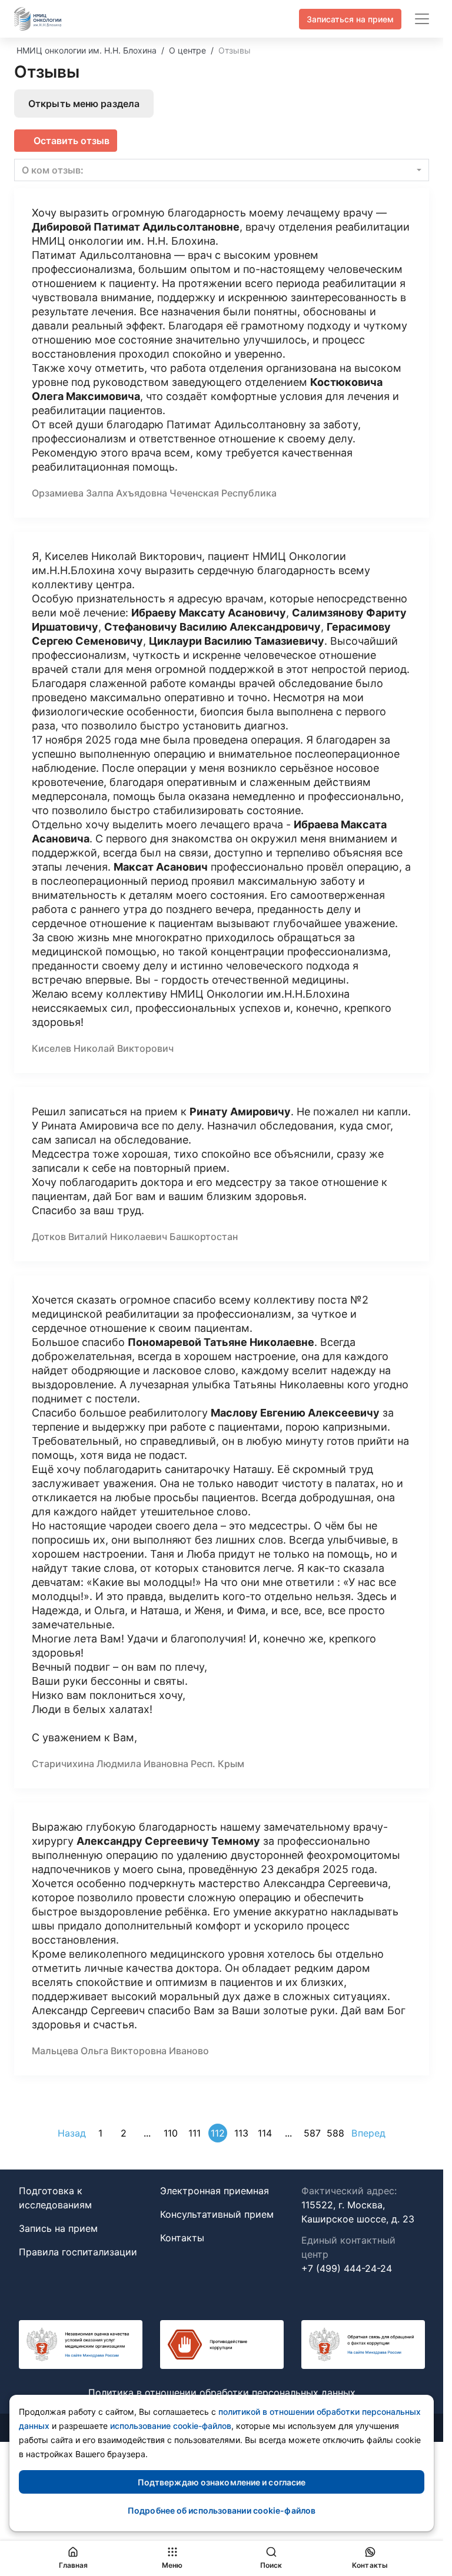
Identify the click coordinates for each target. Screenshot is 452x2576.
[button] (222, 170)
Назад (72, 2133)
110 (171, 2133)
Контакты (182, 2238)
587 (312, 2133)
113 (241, 2133)
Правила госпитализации (78, 2252)
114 (265, 2133)
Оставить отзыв (72, 141)
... (147, 2133)
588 (335, 2133)
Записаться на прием (350, 19)
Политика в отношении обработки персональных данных (222, 2392)
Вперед (368, 2133)
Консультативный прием (217, 2214)
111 (195, 2133)
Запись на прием (58, 2228)
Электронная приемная (215, 2191)
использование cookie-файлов (171, 2426)
